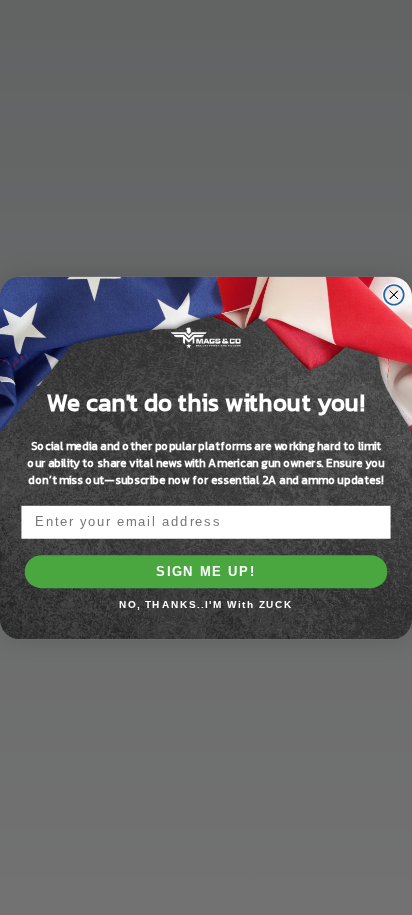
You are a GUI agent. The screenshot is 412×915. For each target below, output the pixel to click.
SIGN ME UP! (206, 571)
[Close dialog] (394, 294)
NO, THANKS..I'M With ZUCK (206, 604)
